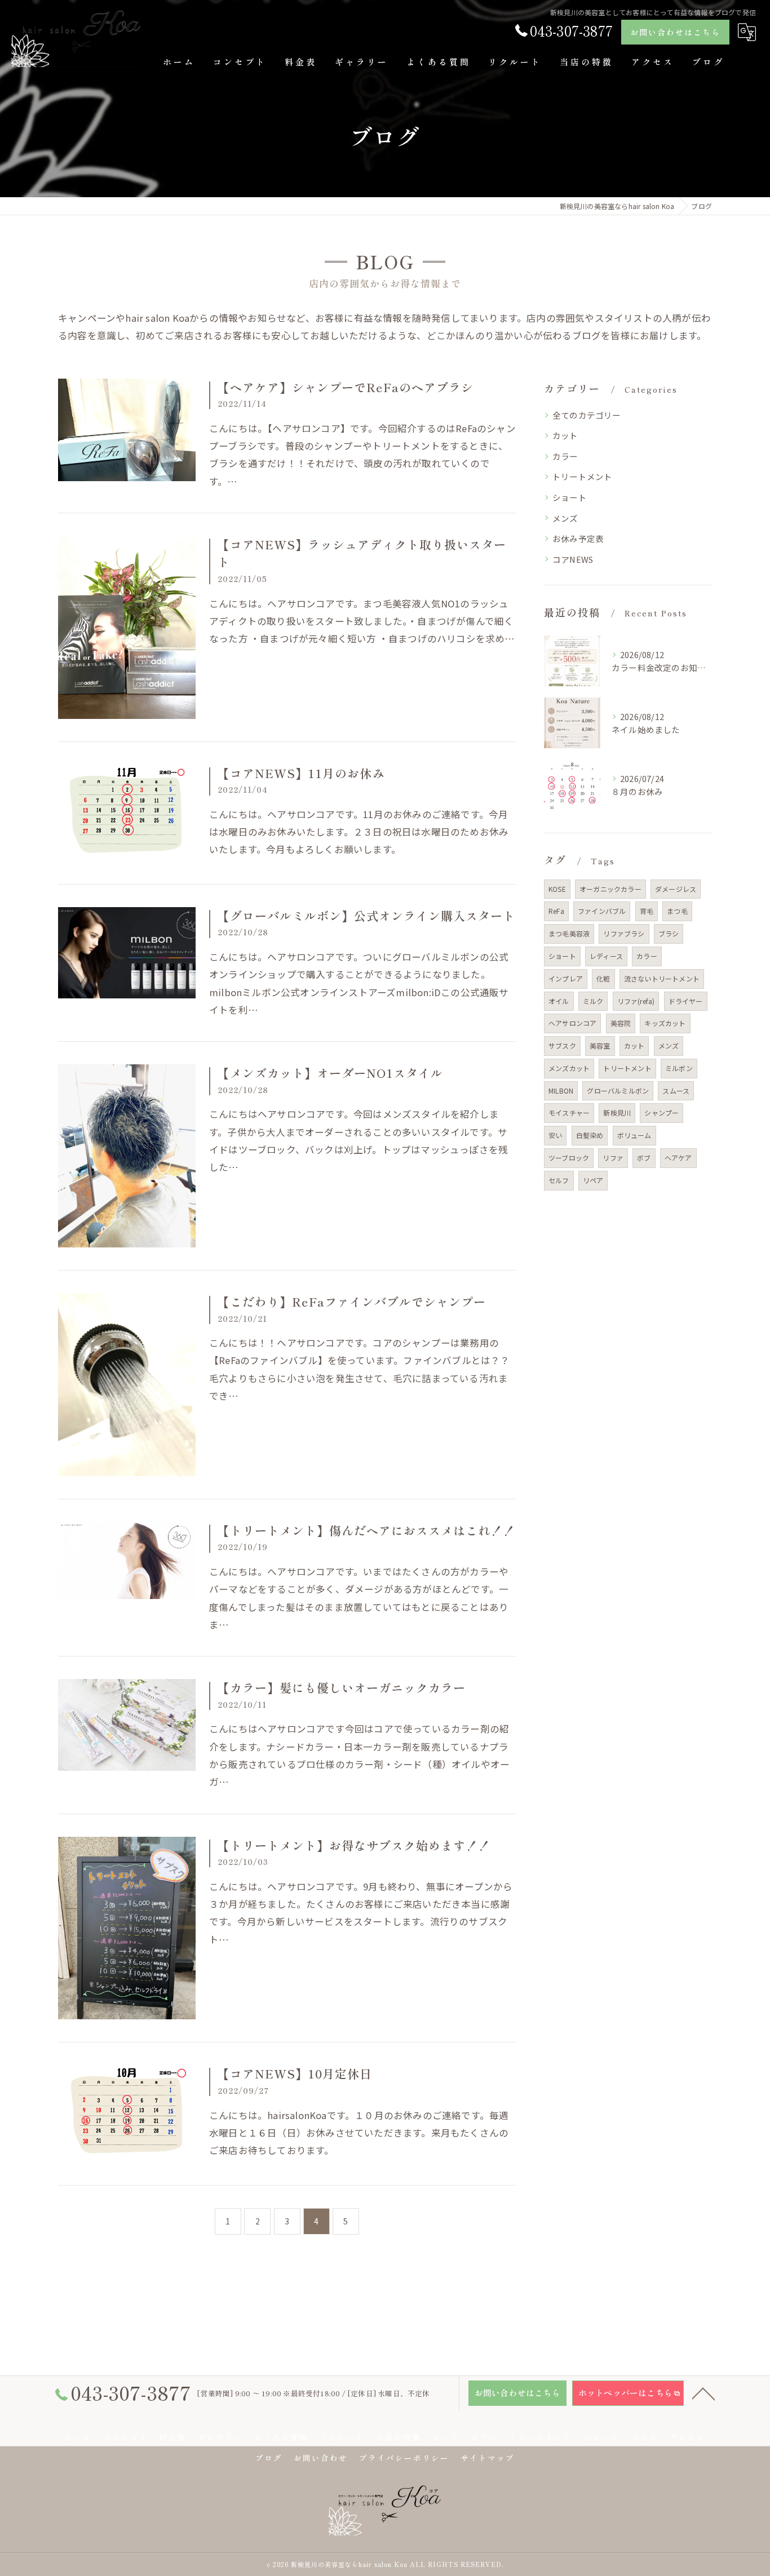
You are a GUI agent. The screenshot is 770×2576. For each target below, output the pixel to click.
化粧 (603, 978)
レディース (606, 956)
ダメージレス (676, 889)
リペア (593, 1180)
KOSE (557, 889)
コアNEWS (573, 559)
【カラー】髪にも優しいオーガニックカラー (342, 1687)
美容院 (621, 1023)
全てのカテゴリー (587, 415)
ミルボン (679, 1068)
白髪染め (590, 1135)
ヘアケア (678, 1158)
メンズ (565, 518)
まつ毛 (677, 911)
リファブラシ (624, 933)
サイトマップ (488, 2458)
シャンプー (661, 1112)
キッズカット (665, 1023)
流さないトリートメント (662, 978)
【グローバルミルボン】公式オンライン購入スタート (366, 916)
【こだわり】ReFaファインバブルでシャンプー (352, 1302)
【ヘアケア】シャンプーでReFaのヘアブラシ (346, 387)
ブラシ (669, 933)
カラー (565, 456)
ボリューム (634, 1135)
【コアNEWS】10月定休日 (295, 2073)
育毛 (647, 911)
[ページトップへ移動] (703, 2393)
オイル (559, 1001)
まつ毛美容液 (569, 933)
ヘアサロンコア (572, 1023)
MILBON (561, 1091)
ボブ (644, 1158)
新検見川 (617, 1112)
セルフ (559, 1180)
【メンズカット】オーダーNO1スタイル (330, 1073)
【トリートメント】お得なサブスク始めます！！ (354, 1845)
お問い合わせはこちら (675, 32)
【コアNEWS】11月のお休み (301, 773)
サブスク (562, 1045)
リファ (613, 1158)
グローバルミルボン (618, 1091)
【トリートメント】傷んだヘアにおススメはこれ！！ (366, 1530)
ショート (570, 497)
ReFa (556, 911)
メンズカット (569, 1068)
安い (555, 1135)
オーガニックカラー (610, 889)
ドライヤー (686, 1001)
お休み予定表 (578, 538)
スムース (676, 1091)
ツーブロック (569, 1158)
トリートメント (582, 476)
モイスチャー (569, 1112)
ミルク (593, 1001)
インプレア (566, 978)
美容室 (600, 1045)
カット (565, 435)
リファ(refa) (636, 1001)
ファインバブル (602, 911)
